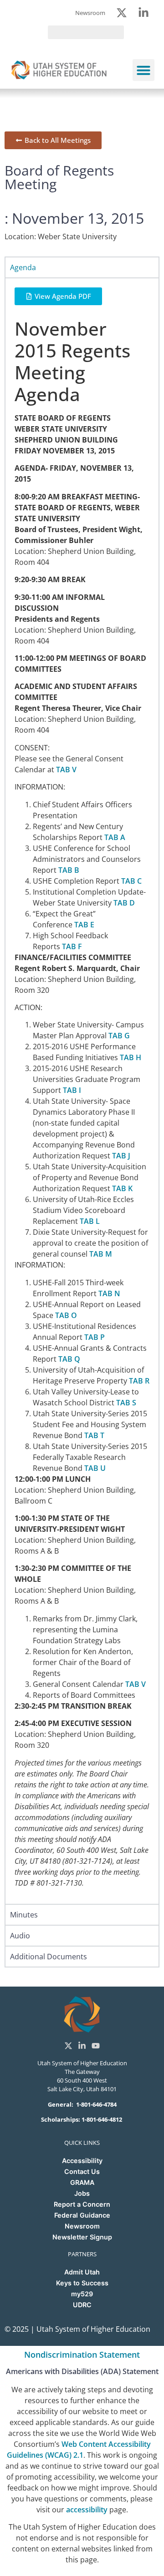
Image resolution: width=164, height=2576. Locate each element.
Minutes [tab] (24, 1915)
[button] (143, 70)
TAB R (139, 1381)
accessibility (87, 2510)
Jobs (82, 2193)
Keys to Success (82, 2283)
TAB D (124, 903)
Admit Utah (82, 2272)
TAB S (126, 1403)
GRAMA (82, 2182)
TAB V (66, 770)
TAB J (121, 1156)
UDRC (82, 2305)
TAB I (72, 1090)
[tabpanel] (82, 1091)
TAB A (115, 837)
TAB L (90, 1221)
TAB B (69, 870)
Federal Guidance (82, 2215)
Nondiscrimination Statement (82, 2355)
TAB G (119, 1036)
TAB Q (69, 1359)
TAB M (101, 1254)
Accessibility (82, 2161)
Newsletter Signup (82, 2237)
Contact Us (82, 2171)
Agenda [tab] (23, 267)
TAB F (72, 946)
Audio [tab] (20, 1936)
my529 (82, 2294)
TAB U (95, 1468)
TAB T (94, 1435)
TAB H (131, 1057)
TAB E (84, 925)
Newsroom (82, 2226)
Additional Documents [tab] (49, 1957)
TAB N (109, 1293)
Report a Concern (82, 2204)
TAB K (122, 1188)
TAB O (66, 1315)
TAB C (131, 881)
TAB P (95, 1337)
